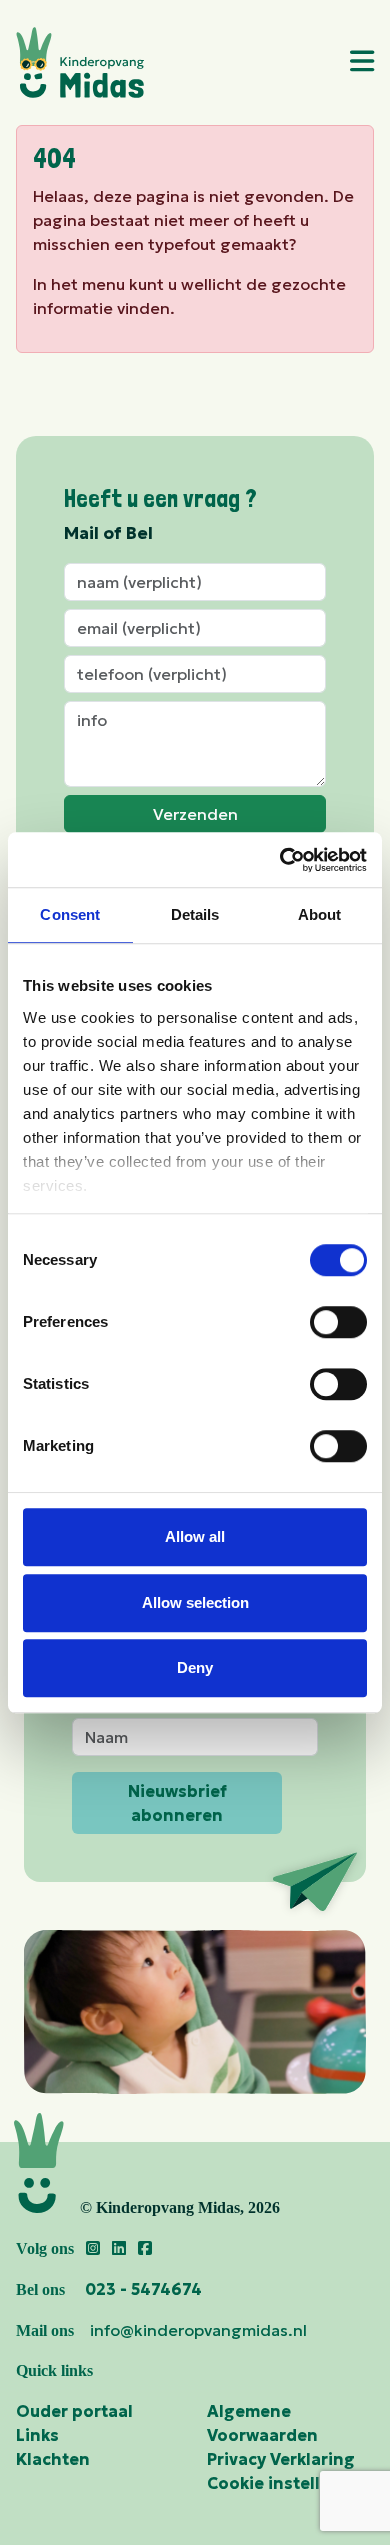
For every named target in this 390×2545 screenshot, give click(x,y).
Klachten (53, 2459)
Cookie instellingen (287, 2483)
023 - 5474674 (143, 2289)
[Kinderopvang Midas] (172, 62)
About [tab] (320, 914)
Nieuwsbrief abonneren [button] (177, 1803)
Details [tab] (195, 914)
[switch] (338, 1322)
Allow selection (195, 1602)
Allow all (195, 1536)
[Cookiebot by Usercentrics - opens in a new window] (280, 860)
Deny (195, 1667)
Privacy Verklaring (281, 2459)
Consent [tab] (70, 914)
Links (37, 2435)
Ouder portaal (74, 2411)
